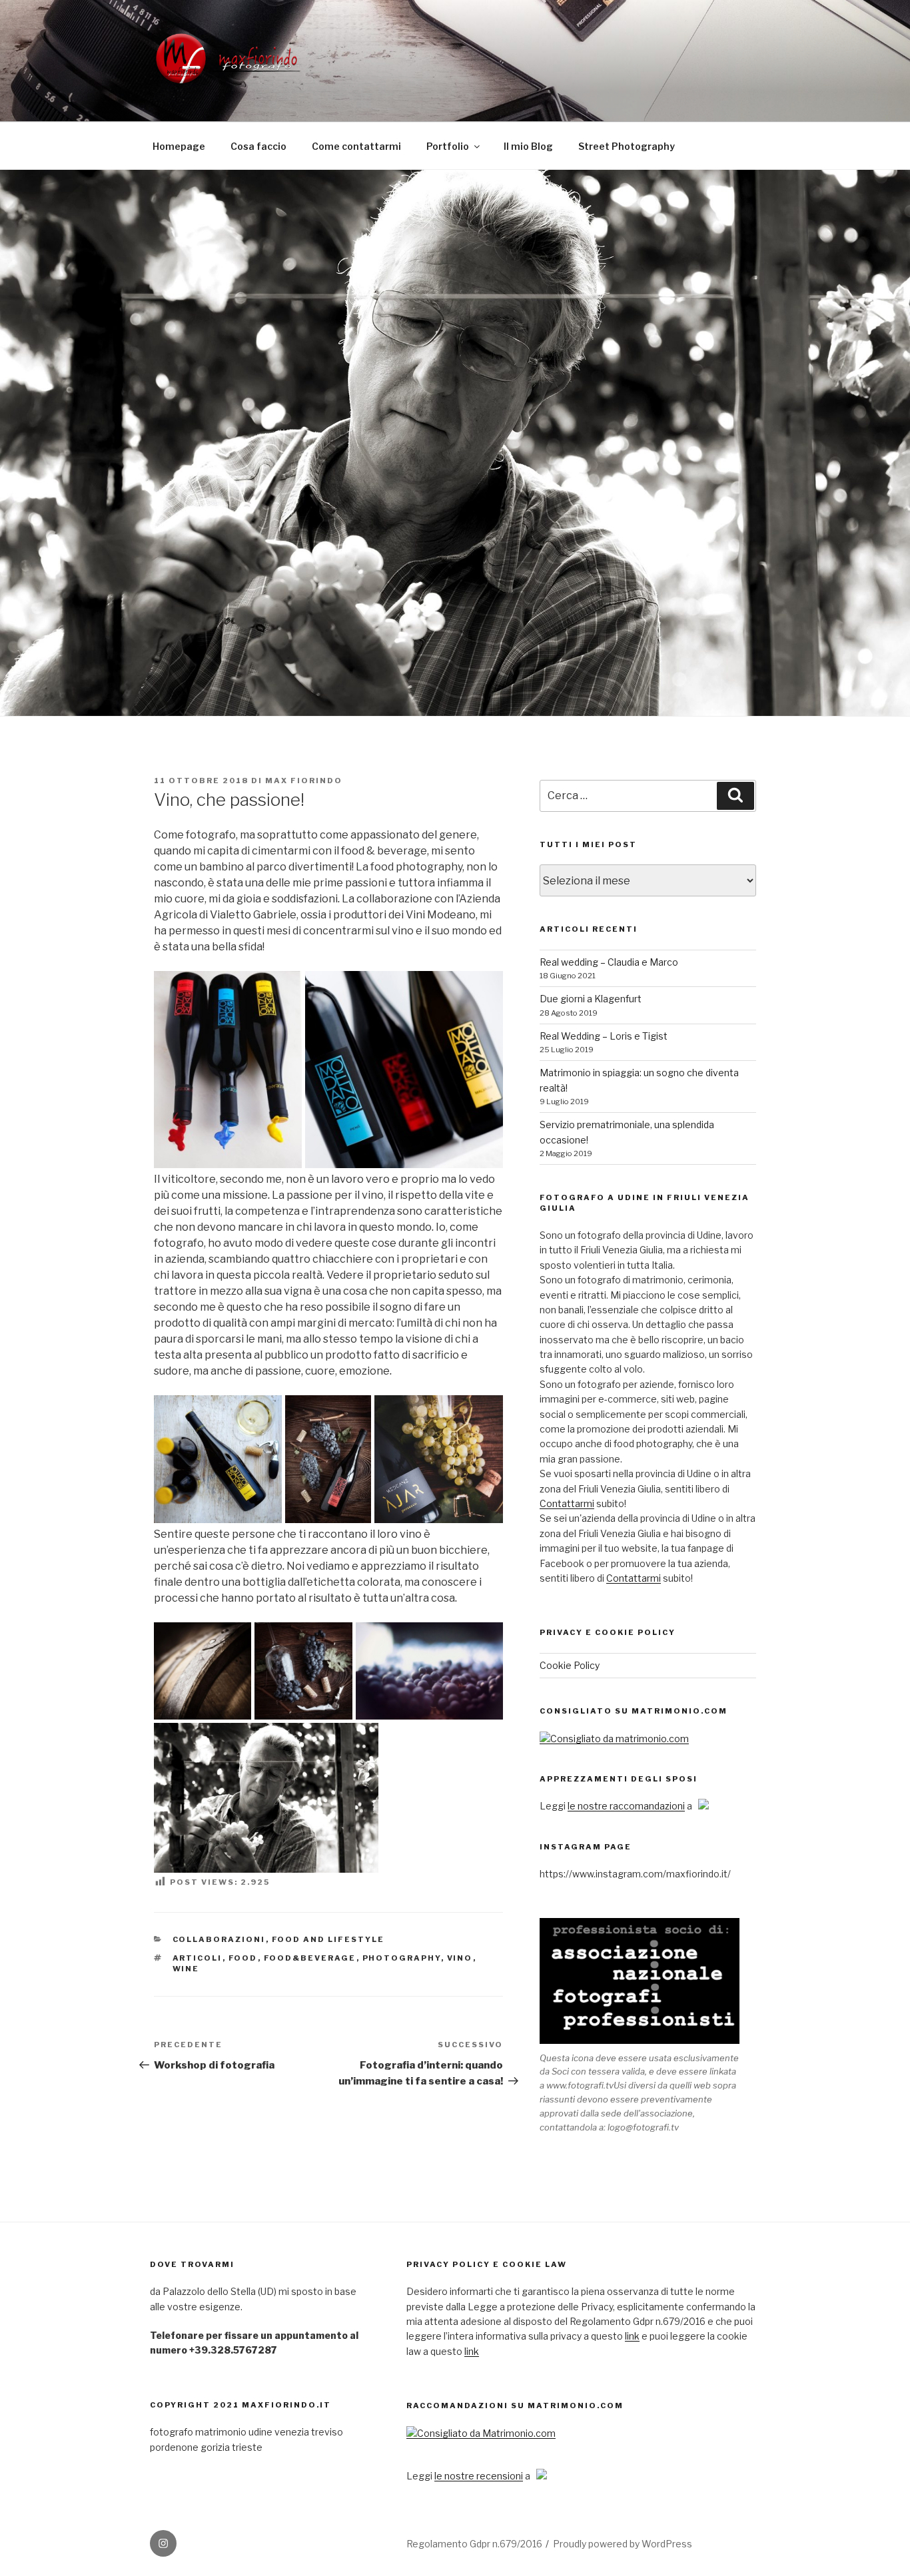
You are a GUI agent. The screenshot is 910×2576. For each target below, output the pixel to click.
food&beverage (310, 1958)
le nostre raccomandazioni (626, 1806)
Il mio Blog (528, 146)
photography (402, 1958)
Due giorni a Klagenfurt (591, 999)
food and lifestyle (328, 1939)
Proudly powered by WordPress (623, 2544)
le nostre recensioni (479, 2476)
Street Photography (627, 146)
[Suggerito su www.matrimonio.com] (481, 2433)
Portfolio (448, 146)
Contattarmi (567, 1503)
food (243, 1958)
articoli (198, 1958)
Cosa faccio (258, 146)
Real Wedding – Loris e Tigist (604, 1036)
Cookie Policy (570, 1665)
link (632, 2336)
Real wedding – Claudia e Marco (609, 962)
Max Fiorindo (304, 781)
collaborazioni (219, 1939)
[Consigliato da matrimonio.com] (614, 1739)
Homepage (179, 146)
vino (460, 1958)
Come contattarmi (356, 146)
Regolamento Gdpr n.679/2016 (474, 2544)
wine (186, 1969)
